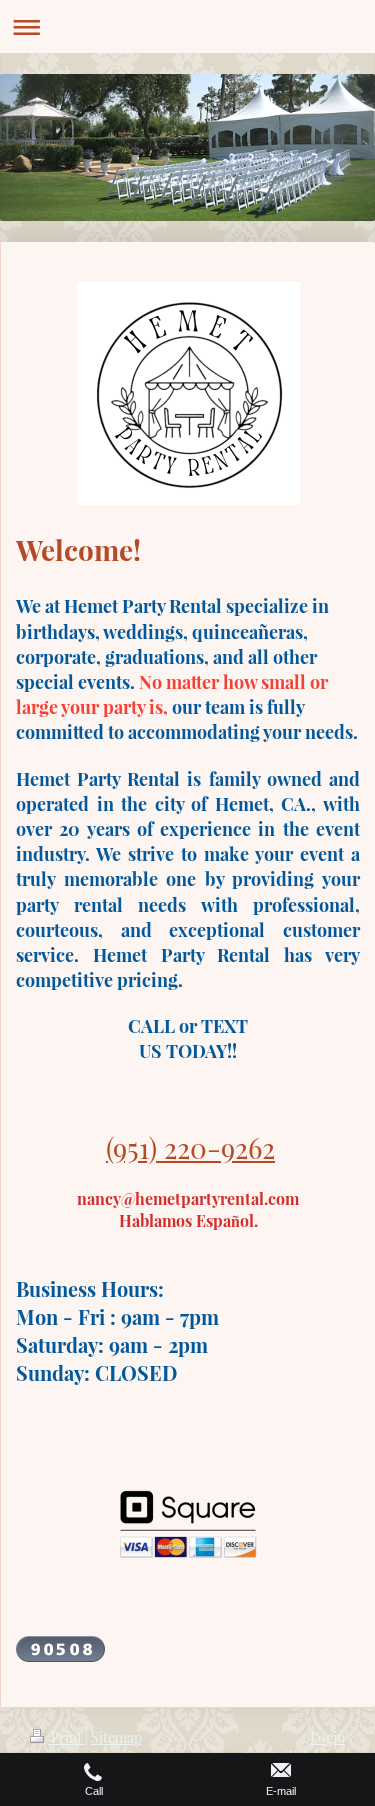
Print (66, 1737)
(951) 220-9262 (190, 1147)
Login (327, 1737)
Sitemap (116, 1737)
